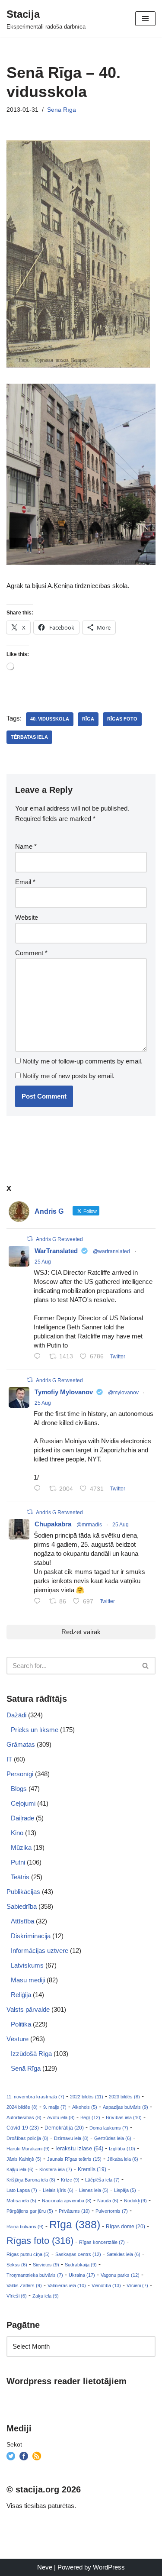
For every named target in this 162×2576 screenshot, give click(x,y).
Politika (21, 2024)
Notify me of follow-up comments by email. (83, 1061)
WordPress (109, 2567)
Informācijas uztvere (40, 1951)
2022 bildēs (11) (87, 2097)
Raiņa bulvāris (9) (25, 2227)
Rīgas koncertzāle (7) (102, 2242)
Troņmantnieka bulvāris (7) (35, 2275)
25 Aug (43, 1262)
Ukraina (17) (82, 2275)
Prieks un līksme (35, 1730)
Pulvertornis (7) (112, 2211)
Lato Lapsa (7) (22, 2190)
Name (26, 846)
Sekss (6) (17, 2265)
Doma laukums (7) (109, 2128)
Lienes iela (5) (94, 2190)
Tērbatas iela (29, 737)
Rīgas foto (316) (40, 2241)
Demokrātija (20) (64, 2128)
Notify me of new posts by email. (68, 1076)
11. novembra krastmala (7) (35, 2097)
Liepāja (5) (125, 2190)
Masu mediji (28, 1980)
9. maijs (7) (55, 2107)
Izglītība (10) (122, 2149)
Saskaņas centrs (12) (78, 2254)
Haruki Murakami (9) (28, 2149)
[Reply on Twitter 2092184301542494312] (39, 1602)
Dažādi (16, 1715)
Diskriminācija (31, 1936)
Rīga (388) (75, 2224)
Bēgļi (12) (90, 2117)
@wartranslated (111, 1251)
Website (27, 917)
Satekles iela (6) (124, 2254)
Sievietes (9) (46, 2265)
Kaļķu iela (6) (20, 2169)
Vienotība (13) (106, 2285)
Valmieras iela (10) (67, 2285)
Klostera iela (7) (56, 2169)
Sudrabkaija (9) (81, 2265)
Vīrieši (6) (17, 2296)
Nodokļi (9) (135, 2201)
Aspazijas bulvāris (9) (125, 2107)
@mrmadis (89, 1525)
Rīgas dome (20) (125, 2227)
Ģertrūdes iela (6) (113, 2138)
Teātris (20, 1877)
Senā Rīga (62, 110)
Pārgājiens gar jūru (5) (30, 2211)
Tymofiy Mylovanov (64, 1392)
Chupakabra (53, 1524)
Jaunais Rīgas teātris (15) (74, 2159)
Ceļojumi (23, 1803)
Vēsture (17, 2039)
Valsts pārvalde (28, 2009)
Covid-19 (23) (23, 2128)
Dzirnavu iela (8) (71, 2138)
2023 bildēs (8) (124, 2097)
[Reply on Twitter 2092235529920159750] (39, 1489)
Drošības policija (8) (27, 2138)
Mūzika (21, 1847)
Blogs (19, 1789)
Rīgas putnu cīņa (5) (28, 2254)
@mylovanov (123, 1393)
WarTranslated (56, 1251)
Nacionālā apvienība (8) (67, 2201)
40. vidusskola (50, 719)
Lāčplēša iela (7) (102, 2180)
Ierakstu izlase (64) (79, 2148)
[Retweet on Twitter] (30, 1239)
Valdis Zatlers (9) (24, 2285)
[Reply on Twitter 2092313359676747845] (39, 1357)
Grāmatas (21, 1744)
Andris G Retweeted (59, 1239)
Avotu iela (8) (61, 2117)
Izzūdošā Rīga (31, 2054)
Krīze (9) (70, 2180)
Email (25, 882)
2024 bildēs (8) (22, 2107)
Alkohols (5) (85, 2107)
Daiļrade (22, 1818)
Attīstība (22, 1921)
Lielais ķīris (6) (58, 2190)
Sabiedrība (22, 1906)
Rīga (88, 719)
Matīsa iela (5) (21, 2201)
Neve (45, 2567)
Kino (17, 1833)
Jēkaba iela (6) (123, 2159)
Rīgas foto (122, 719)
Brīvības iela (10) (124, 2117)
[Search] (146, 1666)
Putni (18, 1862)
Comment (31, 953)
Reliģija (21, 1995)
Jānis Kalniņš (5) (24, 2159)
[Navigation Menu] (145, 19)
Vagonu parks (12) (120, 2275)
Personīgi (20, 1774)
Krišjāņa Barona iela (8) (31, 2180)
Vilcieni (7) (137, 2285)
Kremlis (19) (92, 2169)
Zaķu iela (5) (46, 2296)
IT (9, 1759)
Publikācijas (23, 1892)
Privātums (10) (74, 2211)
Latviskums (27, 1965)
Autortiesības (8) (24, 2117)
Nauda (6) (108, 2201)
